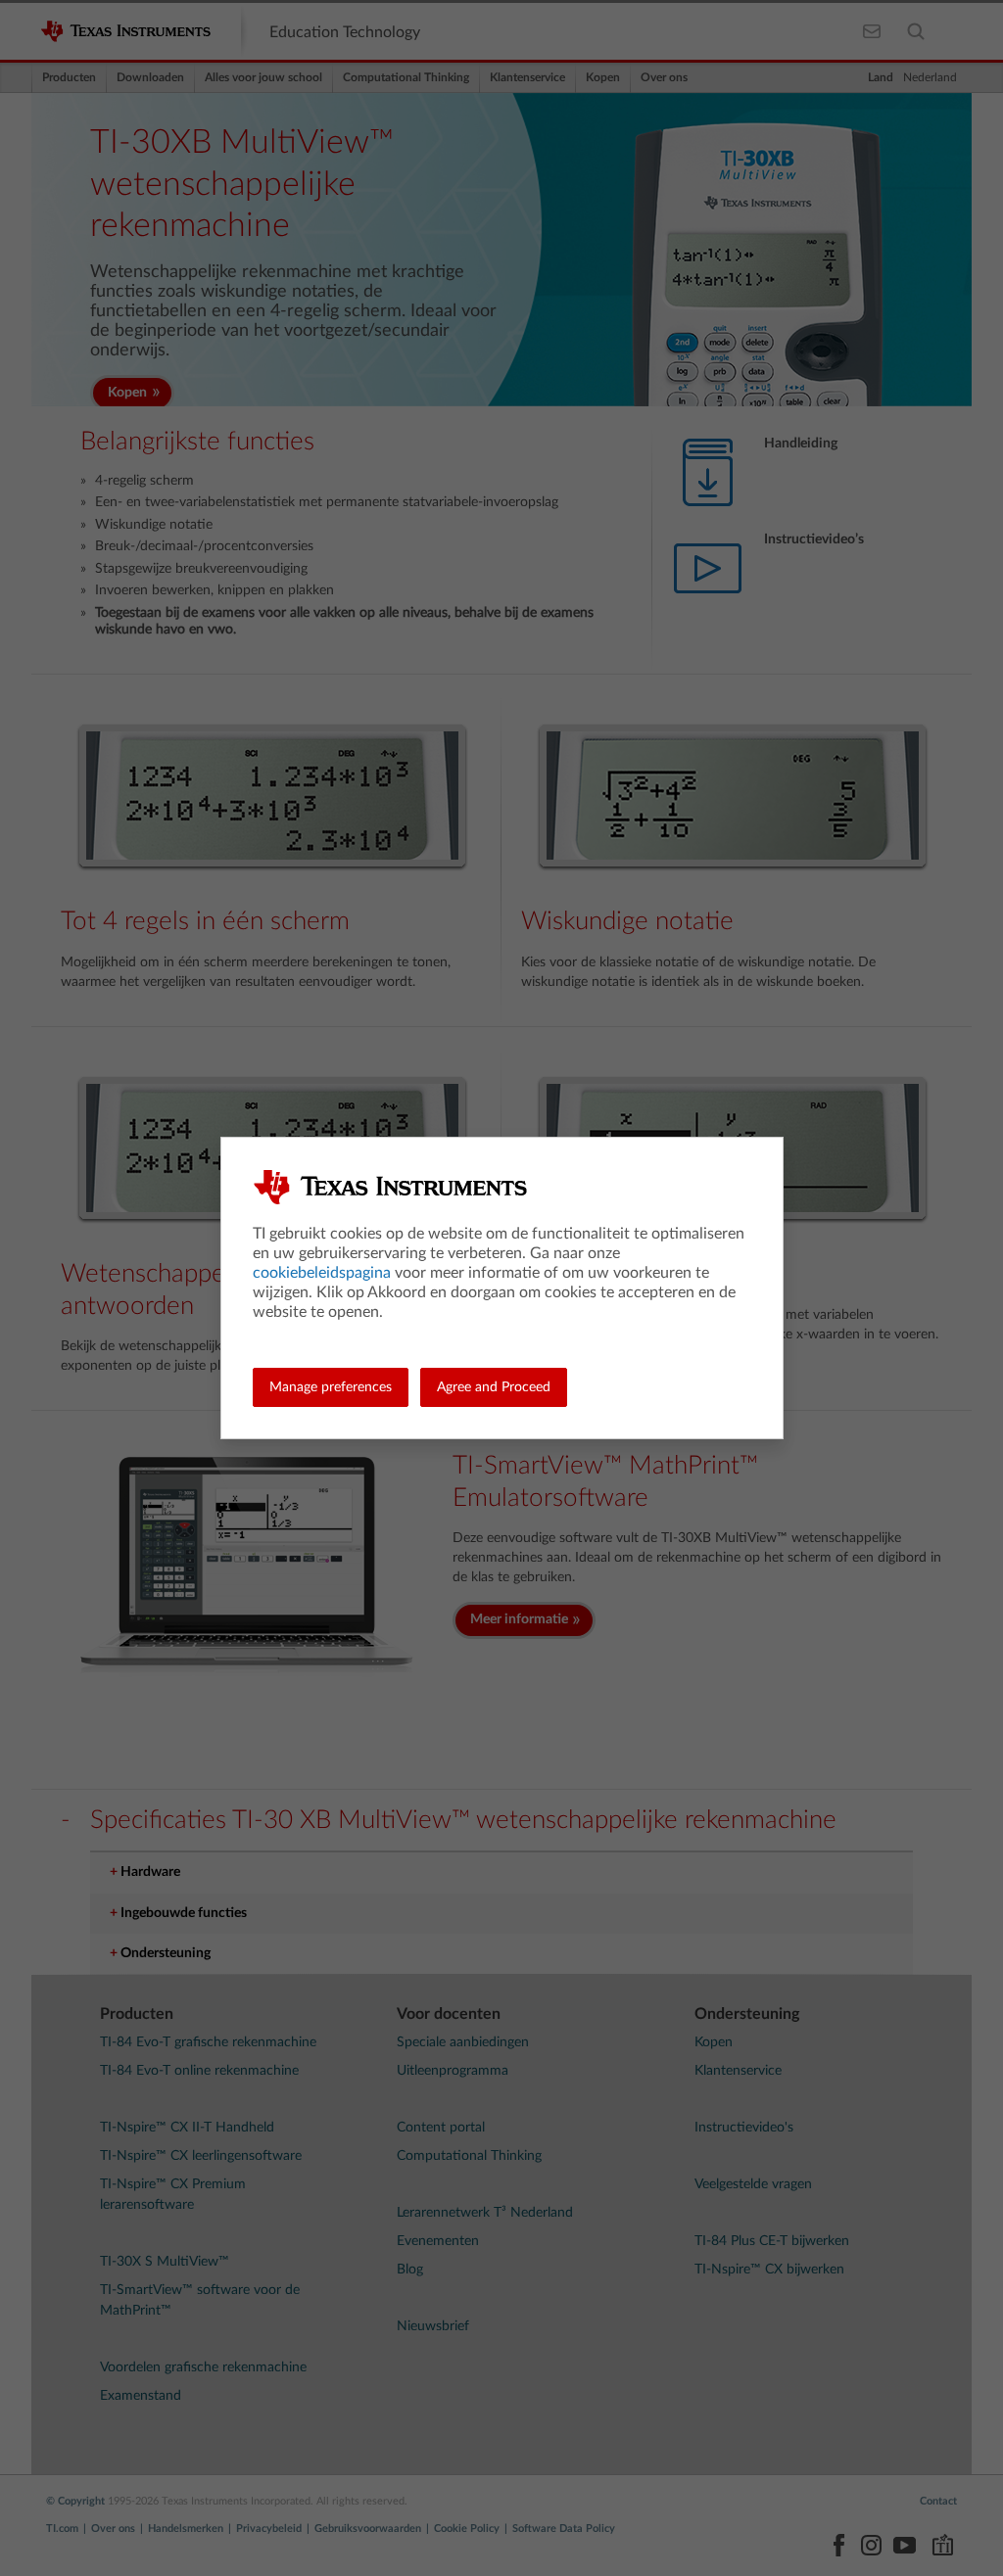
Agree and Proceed (494, 1387)
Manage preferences (331, 1387)
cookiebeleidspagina (322, 1273)
